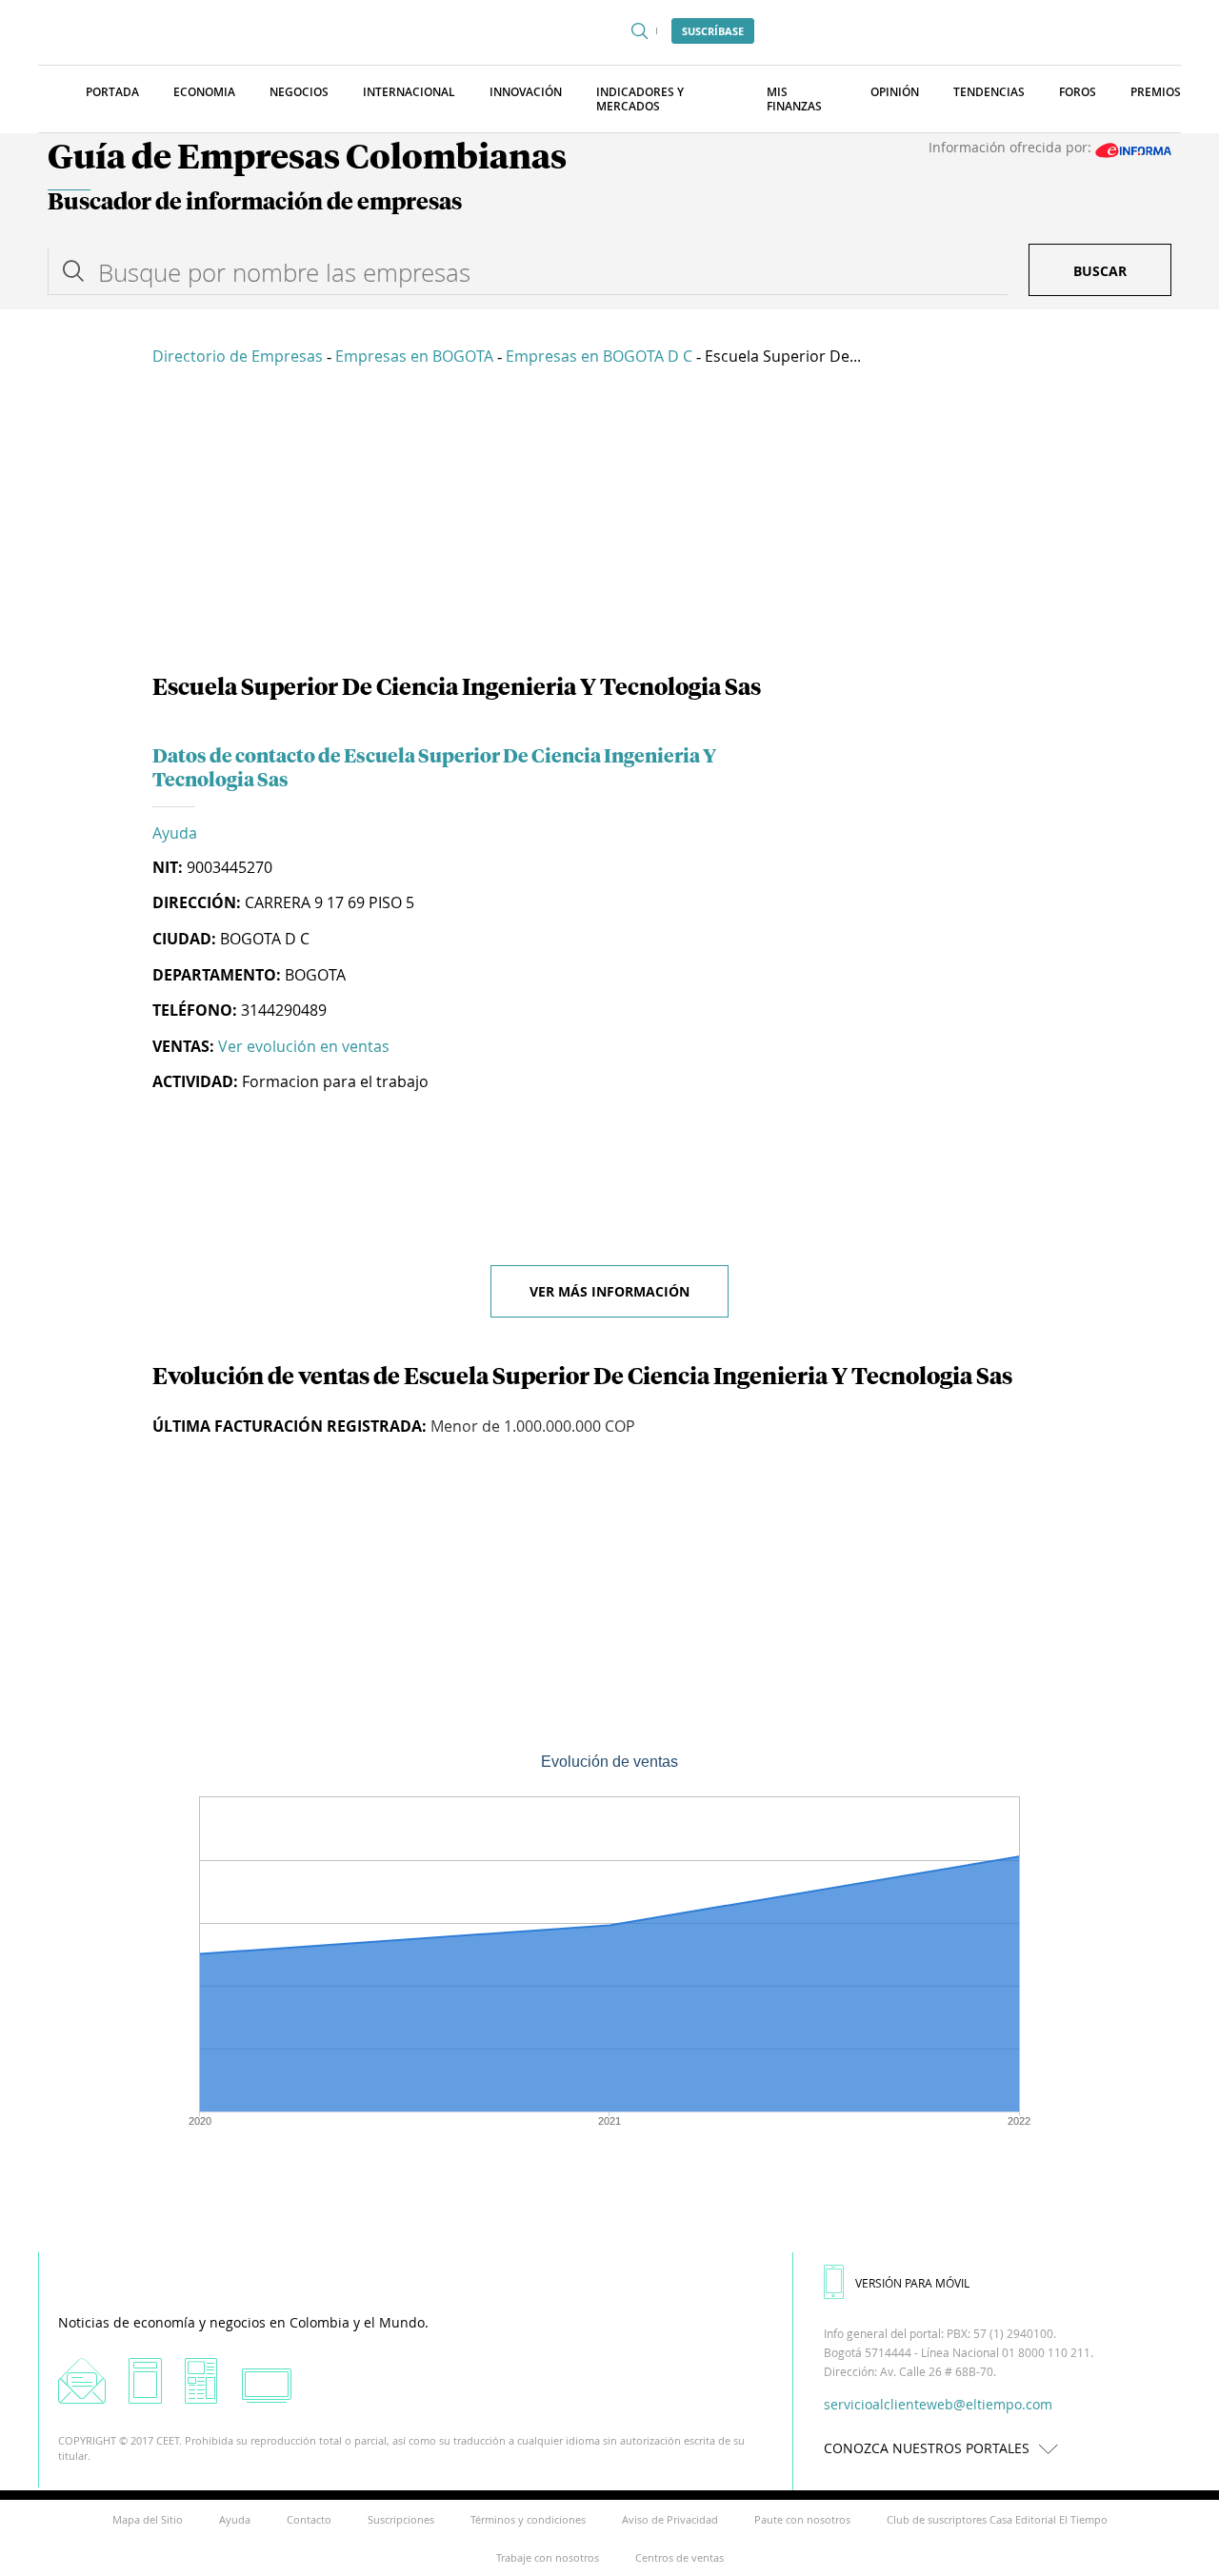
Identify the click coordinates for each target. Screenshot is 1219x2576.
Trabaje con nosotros (548, 2557)
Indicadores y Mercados (640, 99)
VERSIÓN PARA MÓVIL (912, 2283)
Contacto (309, 2519)
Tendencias (989, 92)
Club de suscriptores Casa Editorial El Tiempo (997, 2519)
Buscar (1100, 271)
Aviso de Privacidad (670, 2519)
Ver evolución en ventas (304, 1046)
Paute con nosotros (802, 2519)
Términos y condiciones (528, 2519)
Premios (1156, 92)
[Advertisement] (609, 524)
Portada (112, 92)
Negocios (299, 92)
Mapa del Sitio (148, 2519)
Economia (204, 92)
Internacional (409, 92)
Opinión (895, 92)
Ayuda (175, 833)
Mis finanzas (794, 99)
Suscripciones (401, 2519)
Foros (1078, 92)
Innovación (526, 92)
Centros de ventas (679, 2557)
